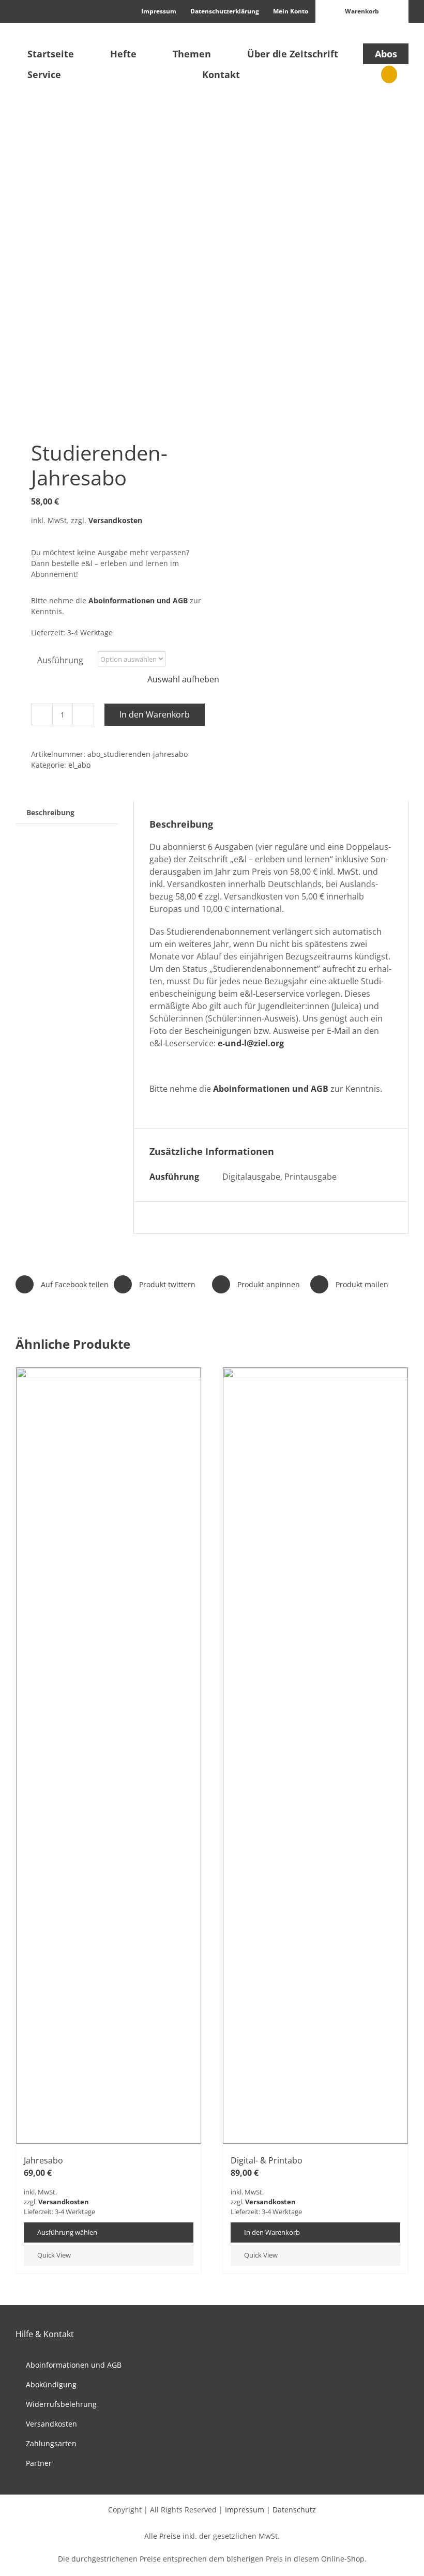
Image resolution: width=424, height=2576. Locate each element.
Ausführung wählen (67, 2232)
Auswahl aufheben (183, 679)
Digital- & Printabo (267, 2160)
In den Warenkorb (155, 714)
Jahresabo (43, 2160)
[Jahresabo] (109, 1756)
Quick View (54, 2255)
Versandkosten (115, 520)
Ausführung (60, 660)
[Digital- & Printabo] (315, 1756)
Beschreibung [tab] (50, 812)
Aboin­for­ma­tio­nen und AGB (271, 1089)
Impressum (245, 2510)
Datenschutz (294, 2510)
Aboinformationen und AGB (138, 600)
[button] (389, 74)
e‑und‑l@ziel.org (251, 1043)
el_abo (79, 765)
